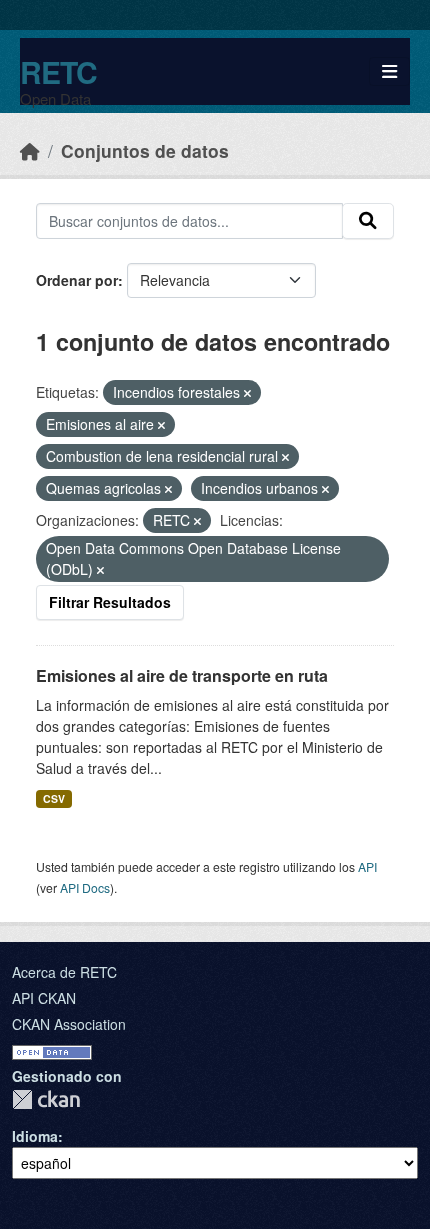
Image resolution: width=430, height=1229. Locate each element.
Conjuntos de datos (145, 150)
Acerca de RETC (64, 972)
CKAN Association (69, 1024)
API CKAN (44, 998)
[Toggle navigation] (389, 71)
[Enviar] (368, 221)
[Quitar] (247, 393)
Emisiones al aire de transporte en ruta (182, 675)
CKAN (46, 1099)
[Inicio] (30, 150)
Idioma (35, 1136)
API (367, 866)
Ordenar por (77, 280)
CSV (54, 798)
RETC (58, 71)
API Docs (85, 887)
